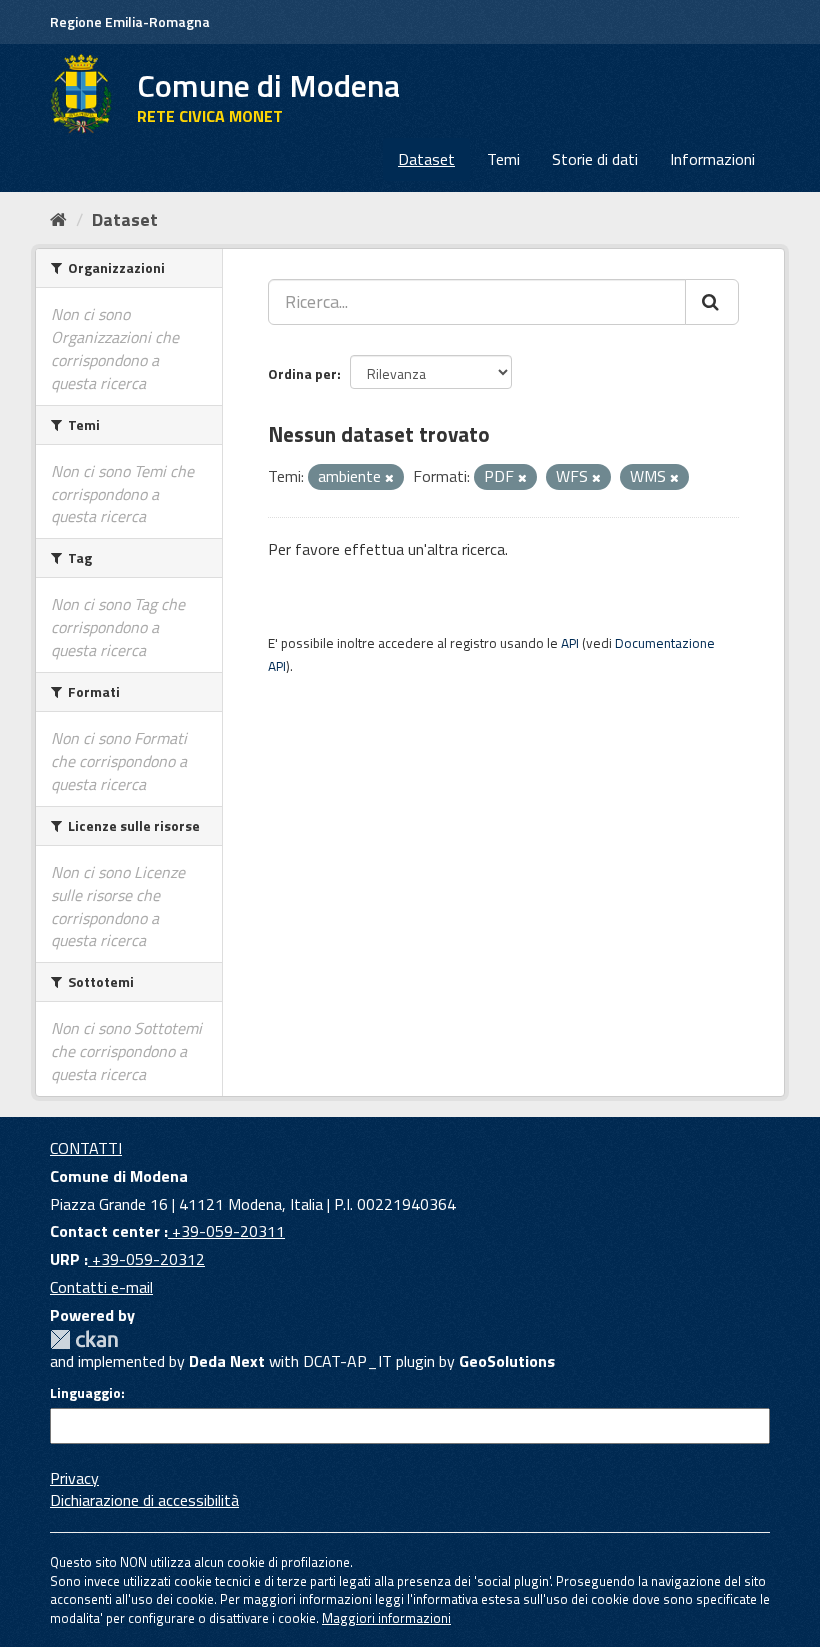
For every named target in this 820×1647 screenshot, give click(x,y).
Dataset (426, 159)
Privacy (74, 1478)
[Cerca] (712, 302)
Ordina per (302, 373)
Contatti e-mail (101, 1287)
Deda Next (227, 1361)
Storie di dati (595, 159)
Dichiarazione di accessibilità (144, 1500)
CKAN (84, 1339)
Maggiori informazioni (386, 1618)
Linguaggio (85, 1393)
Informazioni (712, 159)
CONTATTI (86, 1148)
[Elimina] (389, 478)
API (570, 643)
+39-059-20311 (226, 1231)
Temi (503, 159)
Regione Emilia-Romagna (130, 21)
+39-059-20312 (146, 1259)
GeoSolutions (507, 1361)
